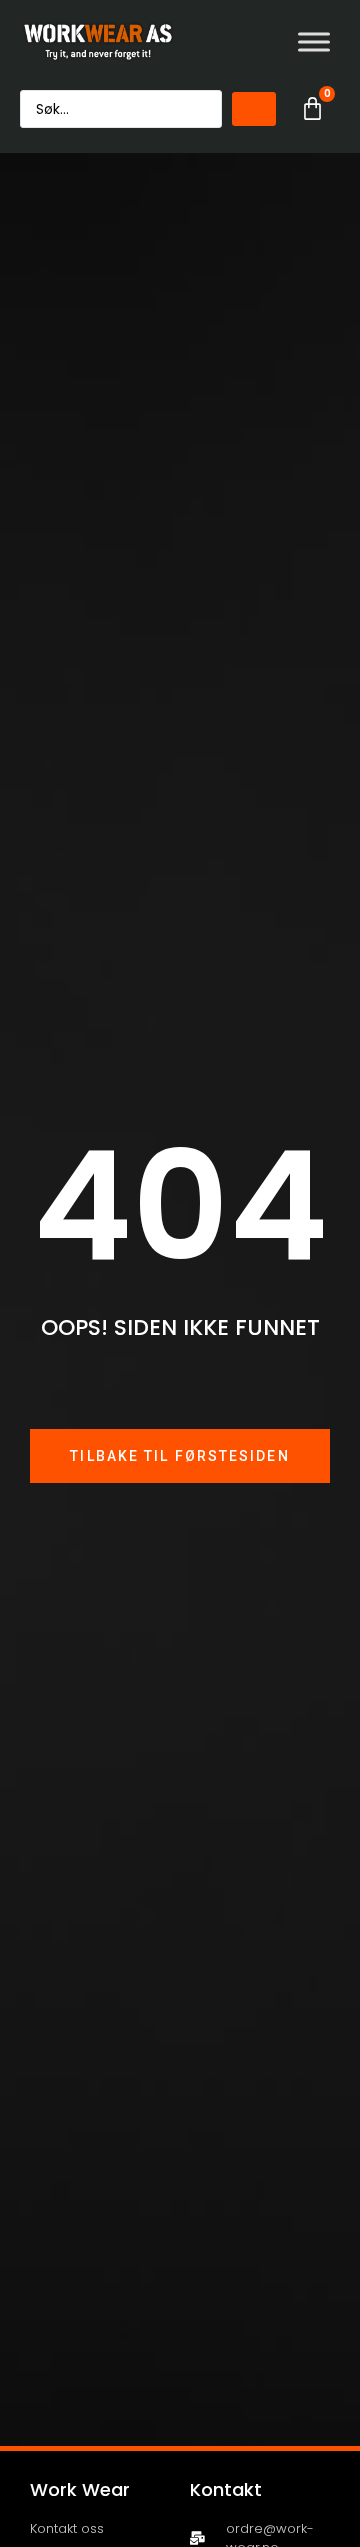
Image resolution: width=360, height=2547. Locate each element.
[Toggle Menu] (314, 42)
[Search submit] (254, 109)
